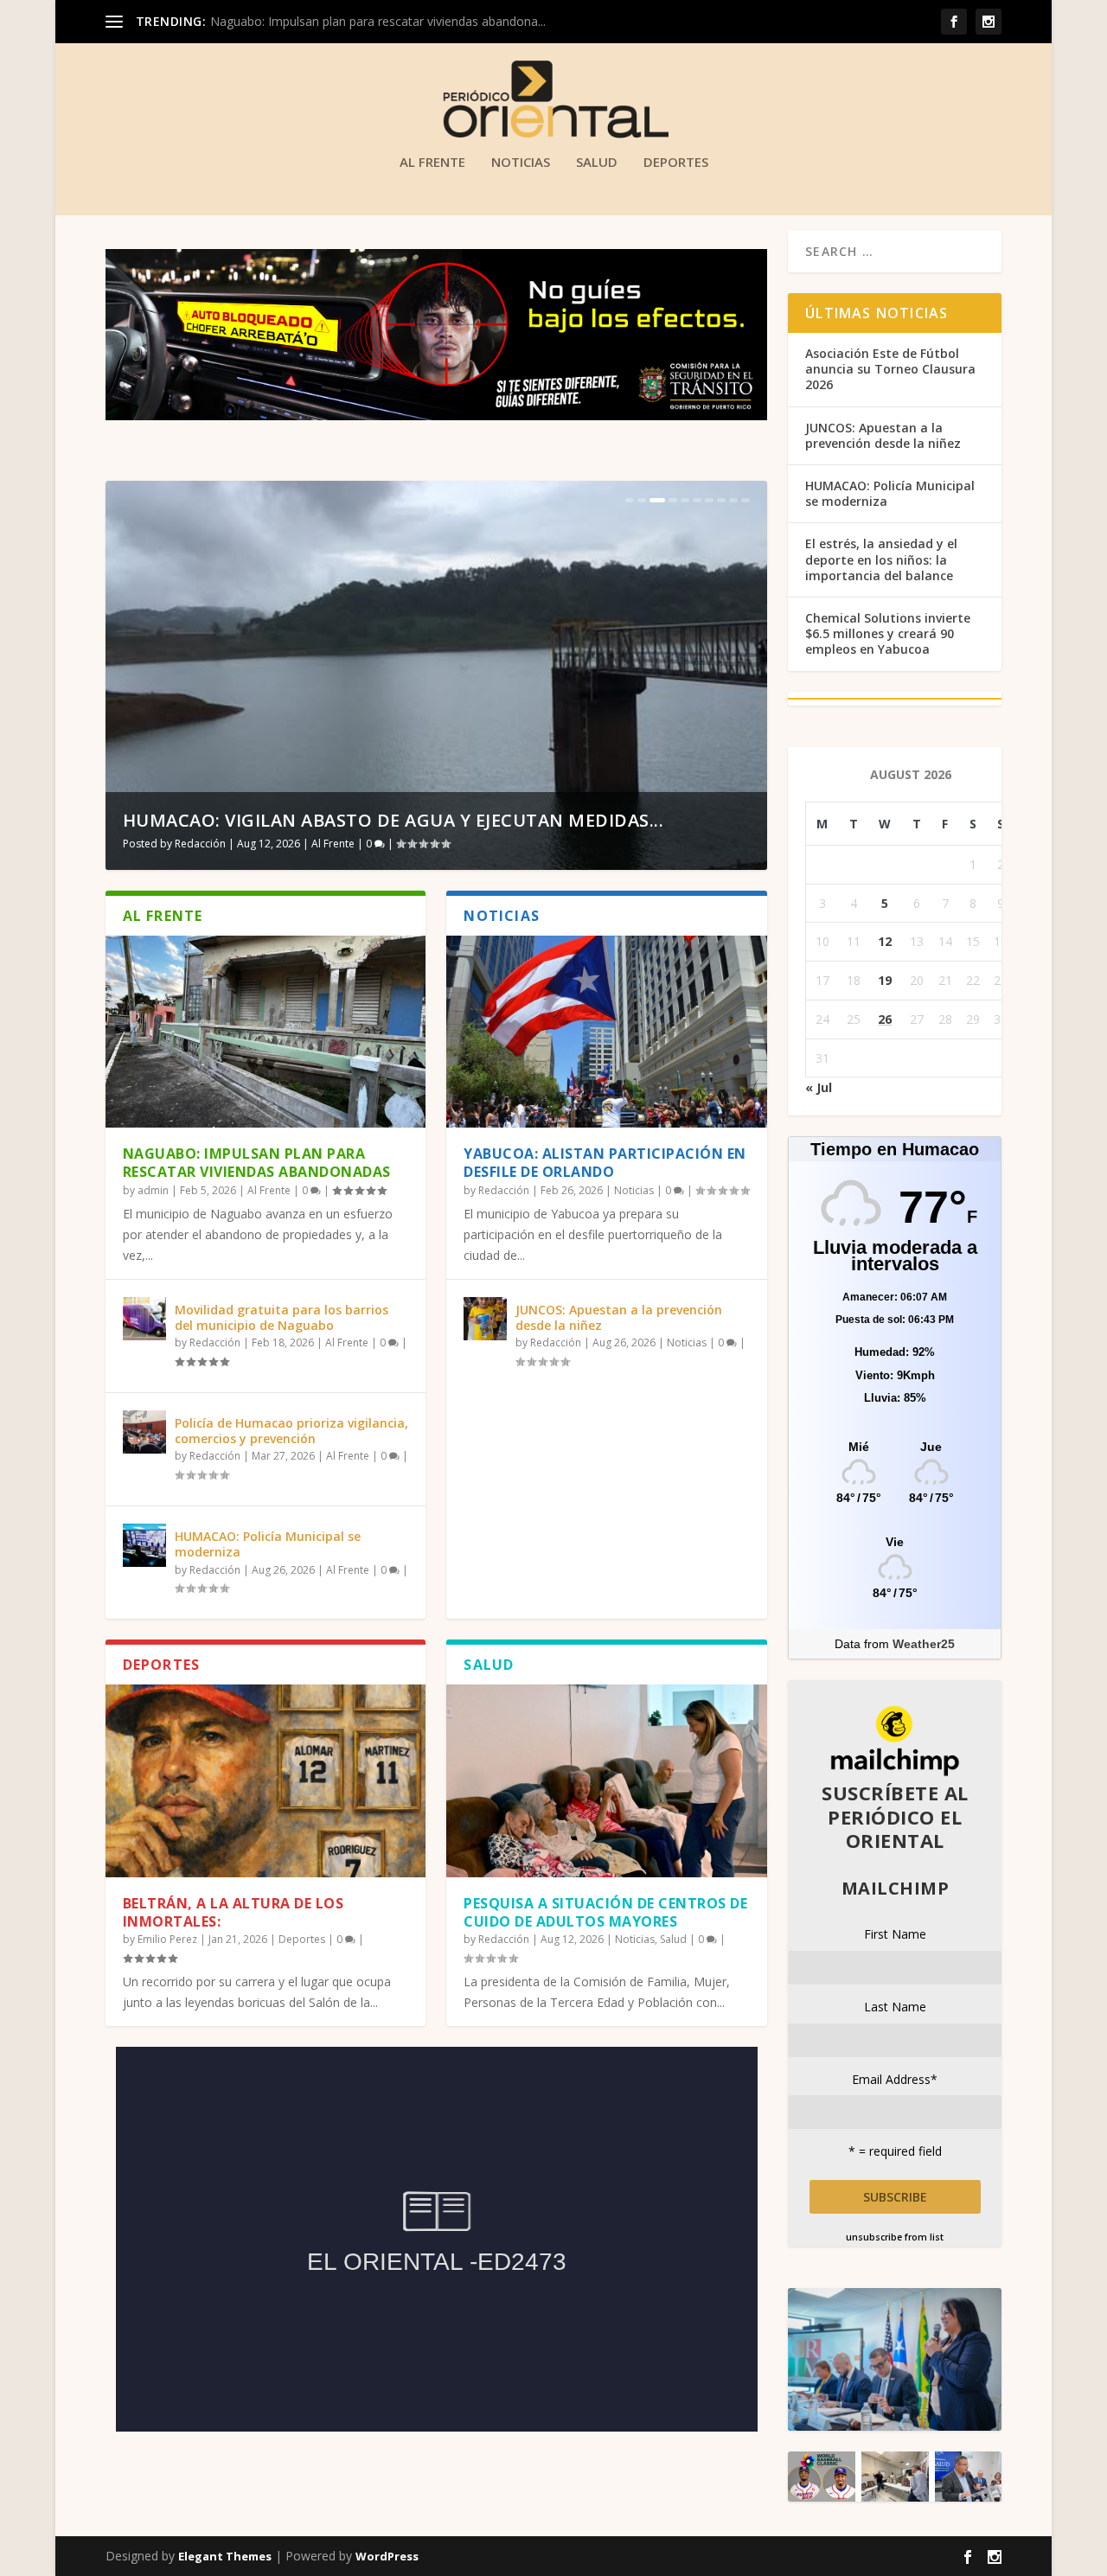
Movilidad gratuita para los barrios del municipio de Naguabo (282, 1317)
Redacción (200, 844)
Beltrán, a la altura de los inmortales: (234, 1912)
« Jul (819, 1087)
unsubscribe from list (895, 2237)
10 (745, 500)
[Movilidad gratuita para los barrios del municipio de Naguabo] (144, 1319)
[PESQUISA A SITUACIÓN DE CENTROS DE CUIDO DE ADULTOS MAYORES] (607, 1780)
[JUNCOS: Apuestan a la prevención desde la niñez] (485, 1319)
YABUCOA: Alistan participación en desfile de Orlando (605, 1163)
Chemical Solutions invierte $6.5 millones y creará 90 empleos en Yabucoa (888, 633)
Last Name (895, 2007)
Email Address (895, 2079)
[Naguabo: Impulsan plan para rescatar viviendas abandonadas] (266, 1032)
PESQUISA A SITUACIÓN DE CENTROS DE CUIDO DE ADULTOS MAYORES (605, 1912)
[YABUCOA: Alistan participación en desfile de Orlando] (607, 1032)
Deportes (676, 163)
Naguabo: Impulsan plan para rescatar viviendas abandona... (378, 21)
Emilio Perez (167, 1939)
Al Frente (432, 163)
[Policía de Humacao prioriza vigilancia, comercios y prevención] (144, 1432)
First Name (895, 1934)
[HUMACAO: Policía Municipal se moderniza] (144, 1545)
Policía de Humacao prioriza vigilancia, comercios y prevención (291, 1431)
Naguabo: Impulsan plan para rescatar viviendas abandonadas (257, 1163)
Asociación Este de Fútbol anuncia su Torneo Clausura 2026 (890, 369)
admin (153, 1190)
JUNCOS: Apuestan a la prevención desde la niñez (619, 1317)
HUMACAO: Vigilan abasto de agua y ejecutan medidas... (394, 820)
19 (885, 980)
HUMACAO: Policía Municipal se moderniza (268, 1544)
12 (885, 941)
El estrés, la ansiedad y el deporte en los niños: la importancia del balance (881, 559)
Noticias (521, 163)
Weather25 (924, 1644)
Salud (597, 163)
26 (885, 1019)
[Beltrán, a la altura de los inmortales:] (266, 1780)
